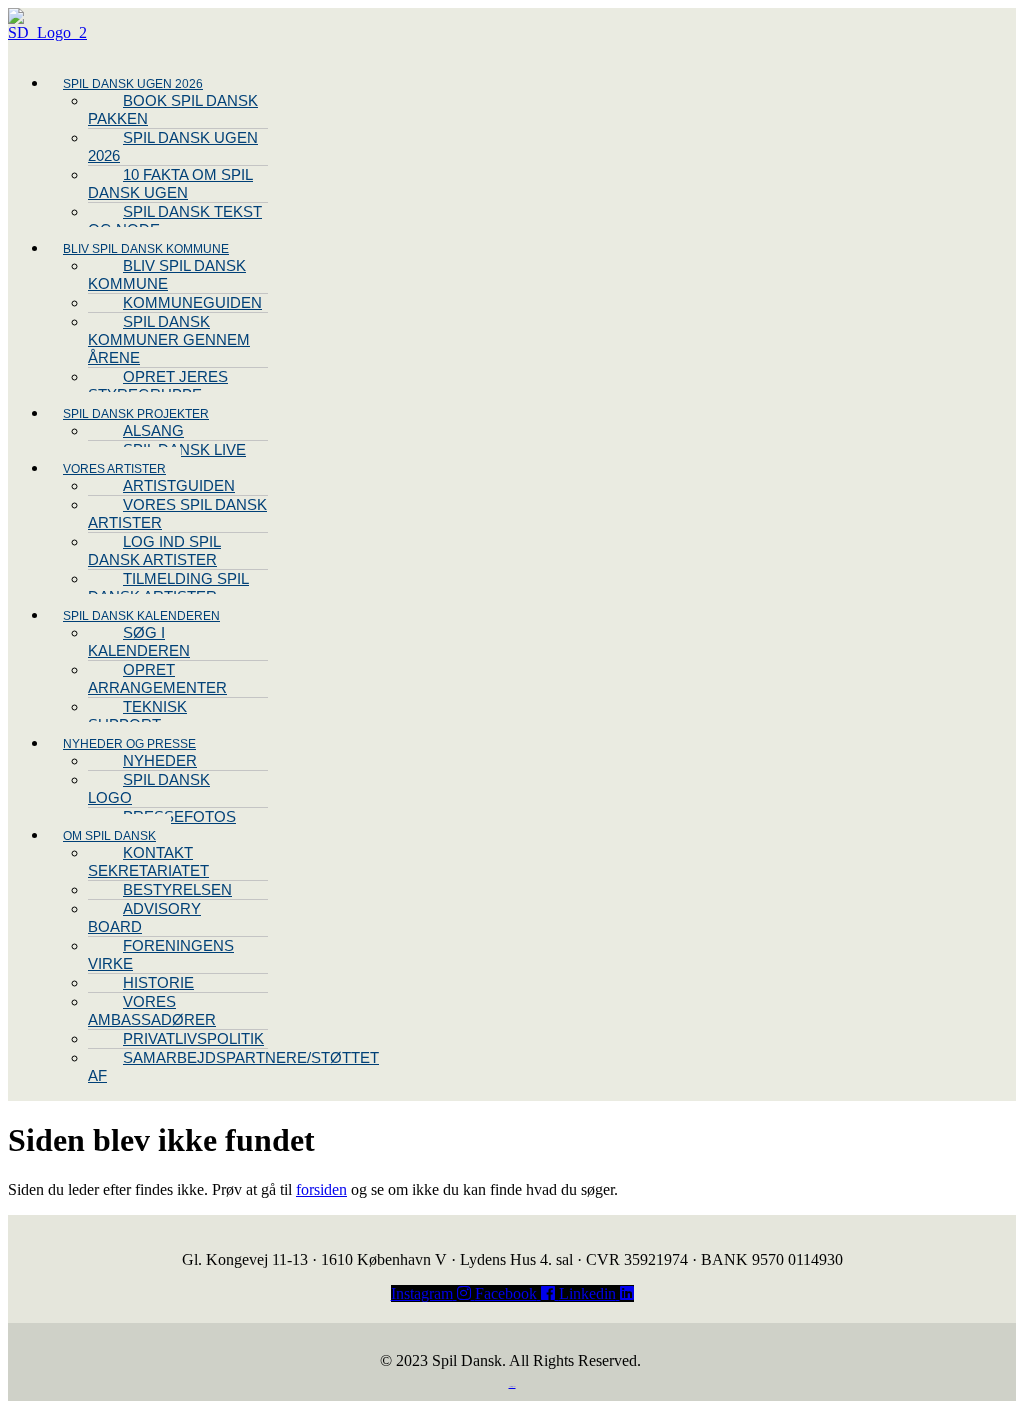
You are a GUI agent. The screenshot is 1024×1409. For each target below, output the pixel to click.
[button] (319, 83)
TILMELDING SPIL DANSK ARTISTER (168, 587)
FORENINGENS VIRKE (161, 954)
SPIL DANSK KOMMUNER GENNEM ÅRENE (169, 339)
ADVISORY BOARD (144, 917)
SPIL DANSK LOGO (149, 788)
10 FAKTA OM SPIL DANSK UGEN (170, 183)
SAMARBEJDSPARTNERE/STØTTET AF (233, 1066)
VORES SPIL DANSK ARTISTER (177, 513)
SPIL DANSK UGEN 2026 (173, 146)
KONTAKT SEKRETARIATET (148, 861)
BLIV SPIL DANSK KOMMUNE (167, 274)
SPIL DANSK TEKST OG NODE (175, 220)
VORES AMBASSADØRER (152, 1010)
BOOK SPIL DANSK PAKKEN (173, 109)
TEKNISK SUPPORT (137, 715)
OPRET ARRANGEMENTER (157, 678)
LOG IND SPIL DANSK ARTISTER (154, 550)
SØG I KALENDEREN (139, 641)
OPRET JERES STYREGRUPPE (158, 385)
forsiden (321, 1189)
